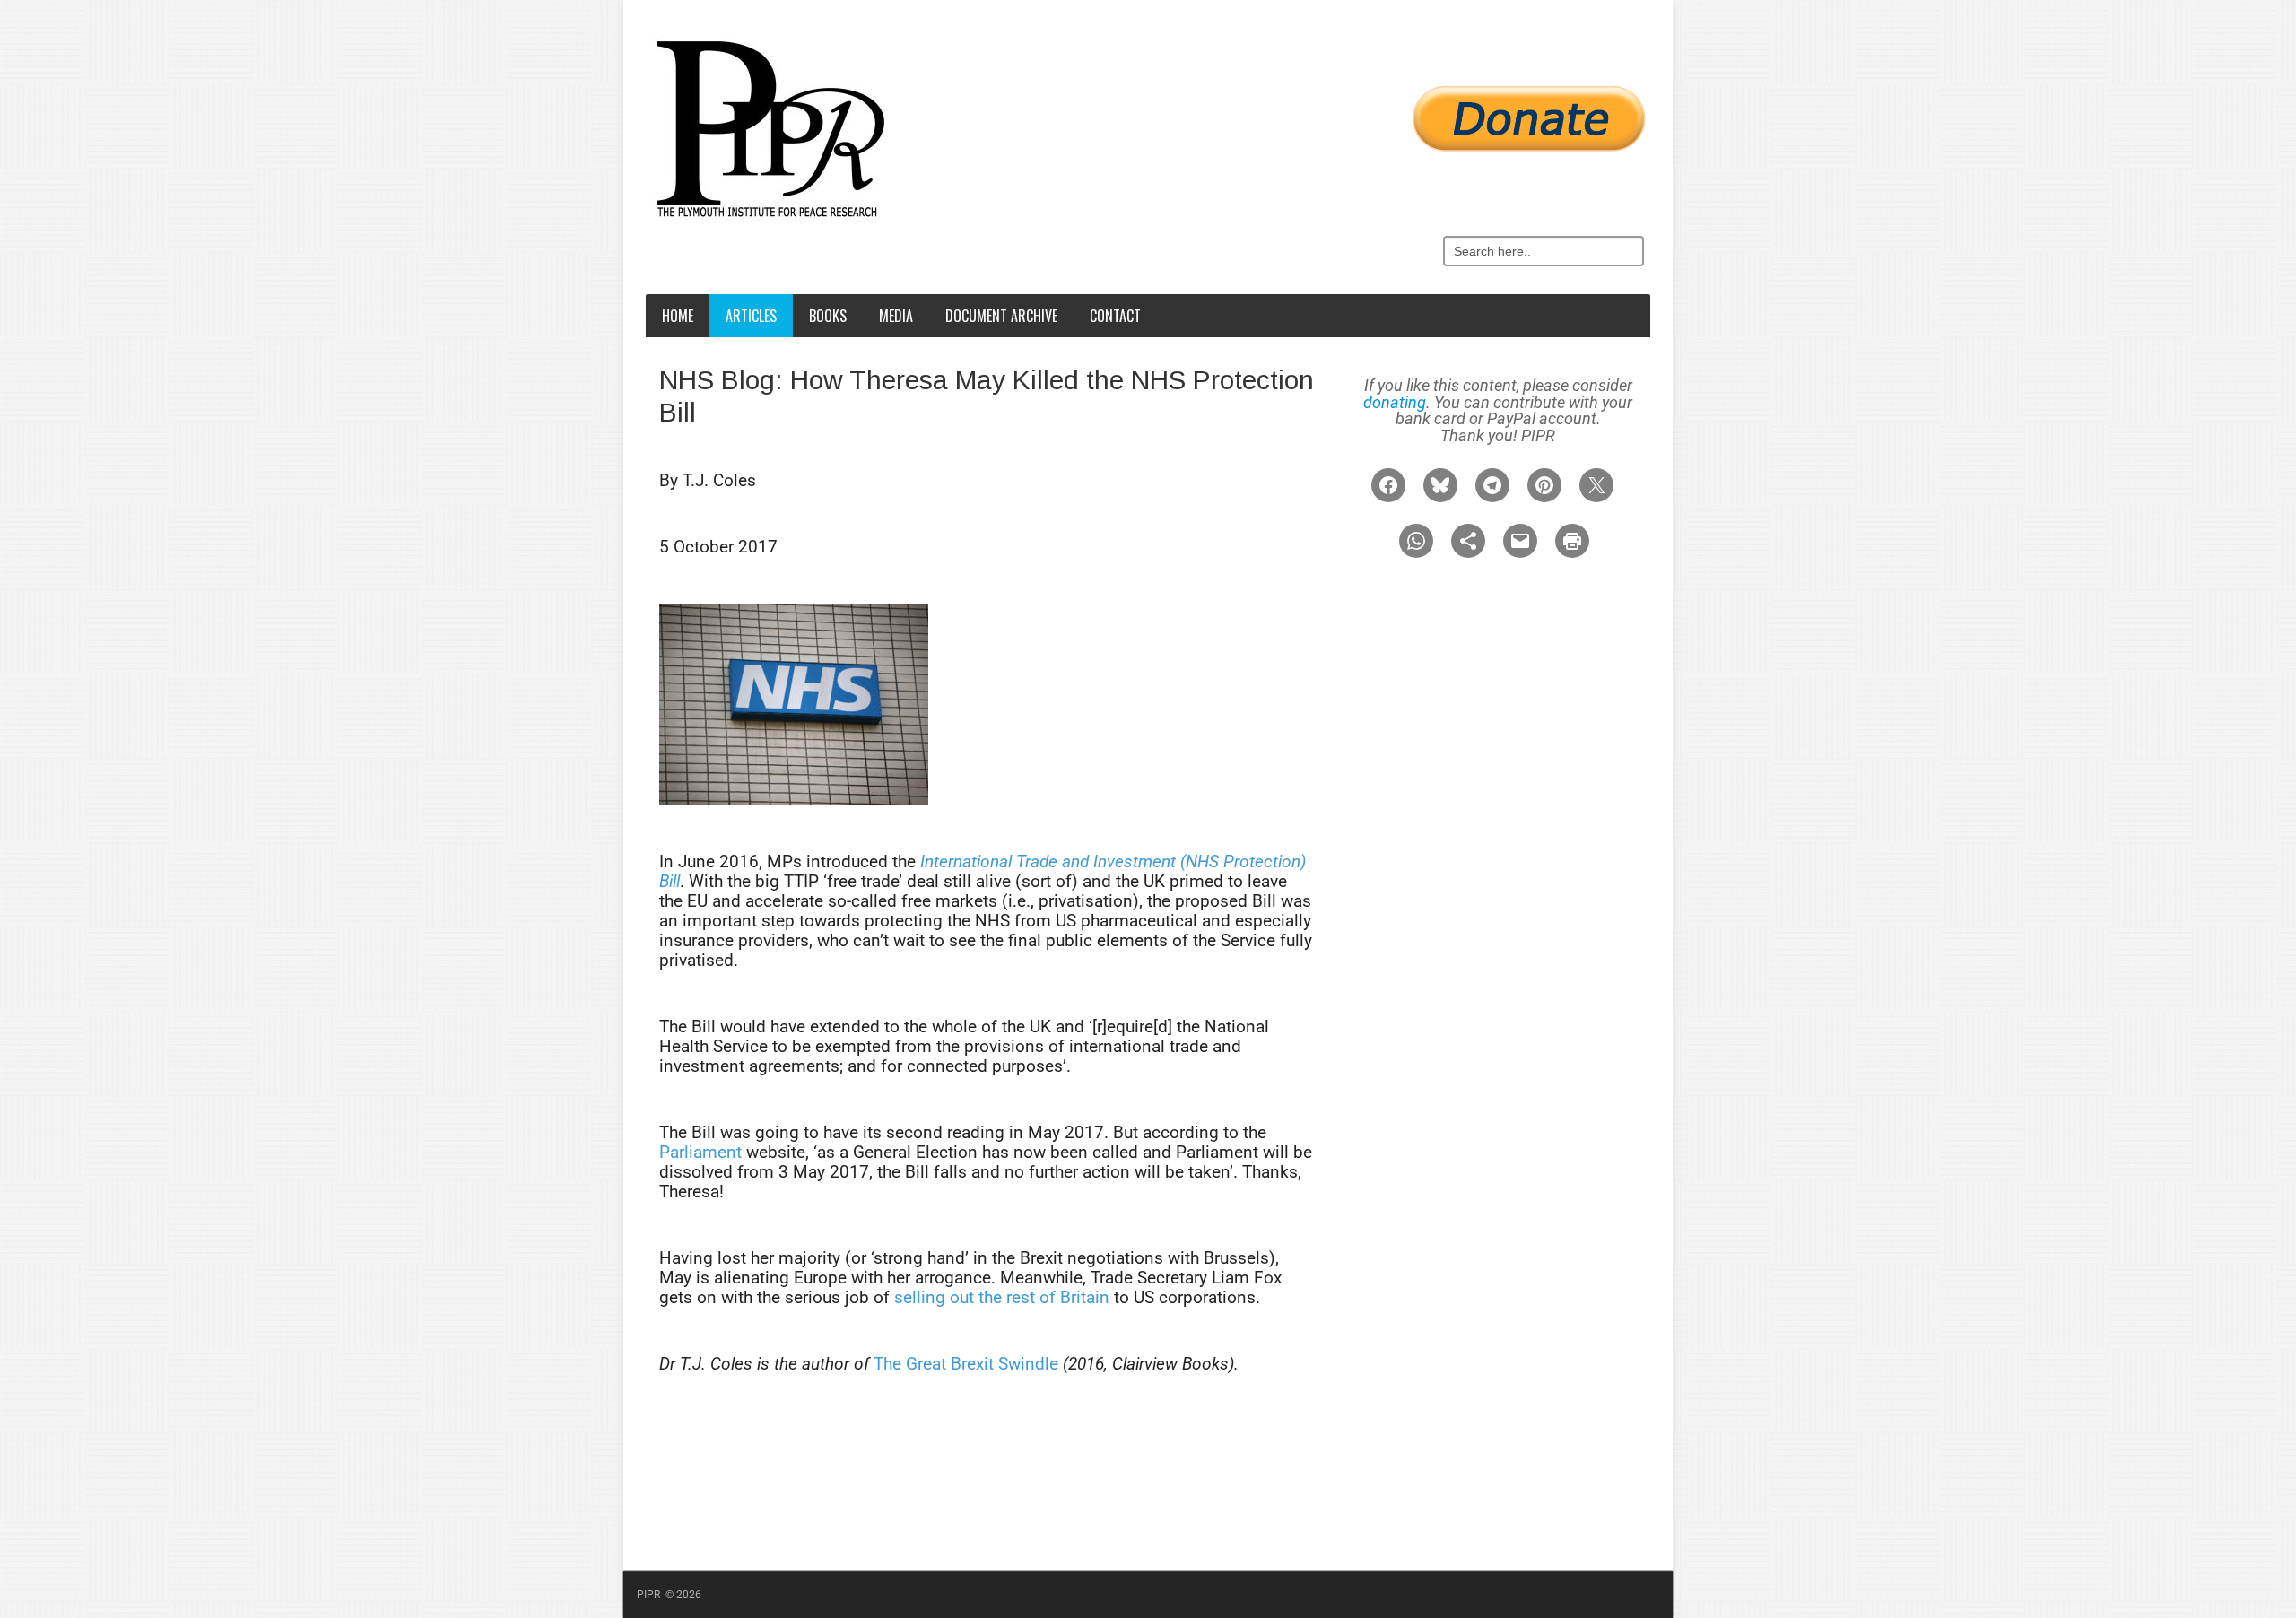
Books (828, 316)
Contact (1115, 316)
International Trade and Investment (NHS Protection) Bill (983, 871)
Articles (751, 316)
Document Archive (1001, 316)
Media (896, 316)
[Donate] (1152, 109)
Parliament (700, 1152)
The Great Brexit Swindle (966, 1364)
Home (678, 316)
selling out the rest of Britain (1002, 1297)
